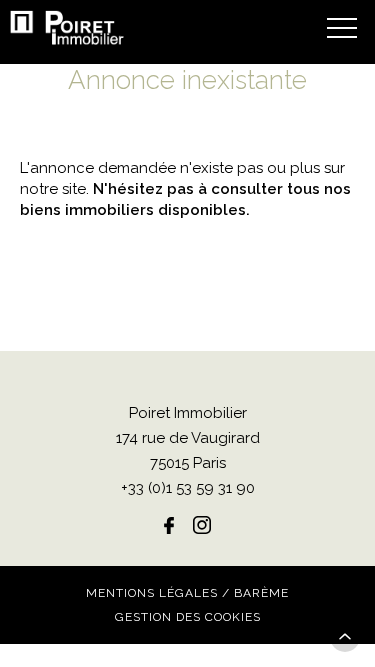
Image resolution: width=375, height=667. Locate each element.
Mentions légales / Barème (187, 593)
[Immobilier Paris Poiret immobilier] (68, 27)
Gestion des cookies (188, 617)
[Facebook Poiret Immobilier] (169, 525)
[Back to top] (345, 637)
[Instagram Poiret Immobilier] (202, 525)
